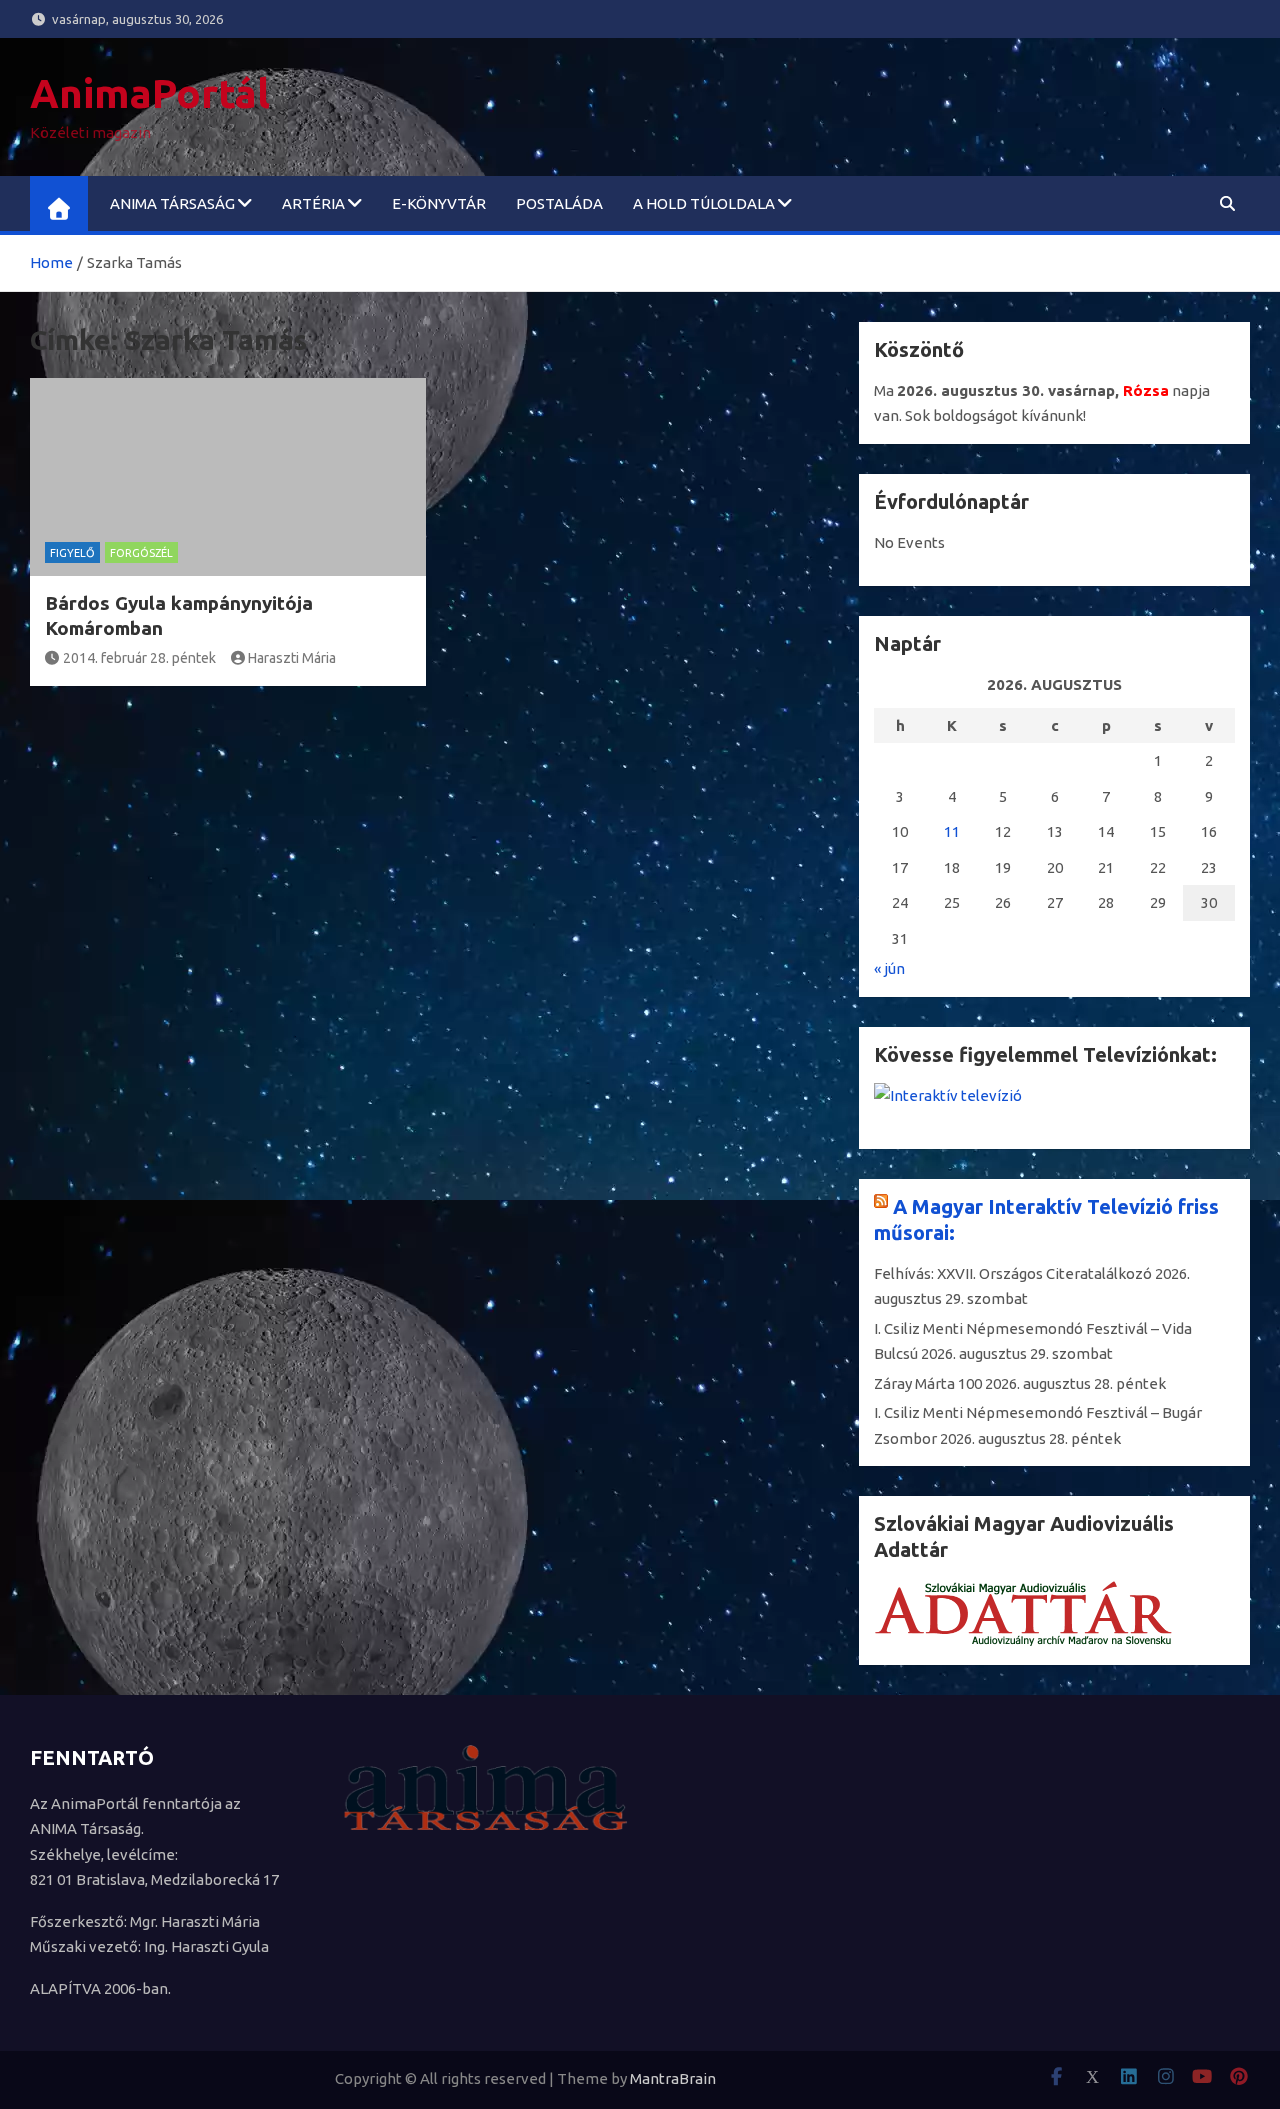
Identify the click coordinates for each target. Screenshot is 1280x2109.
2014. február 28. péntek (139, 658)
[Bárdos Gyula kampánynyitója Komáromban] (228, 477)
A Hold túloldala (704, 203)
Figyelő (72, 553)
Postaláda (559, 203)
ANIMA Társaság (172, 203)
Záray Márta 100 (928, 1383)
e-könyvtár (439, 203)
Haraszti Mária (292, 658)
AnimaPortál (150, 93)
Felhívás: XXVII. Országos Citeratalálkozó (1013, 1273)
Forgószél (141, 553)
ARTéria (313, 203)
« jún (889, 968)
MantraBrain (673, 2078)
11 (952, 831)
